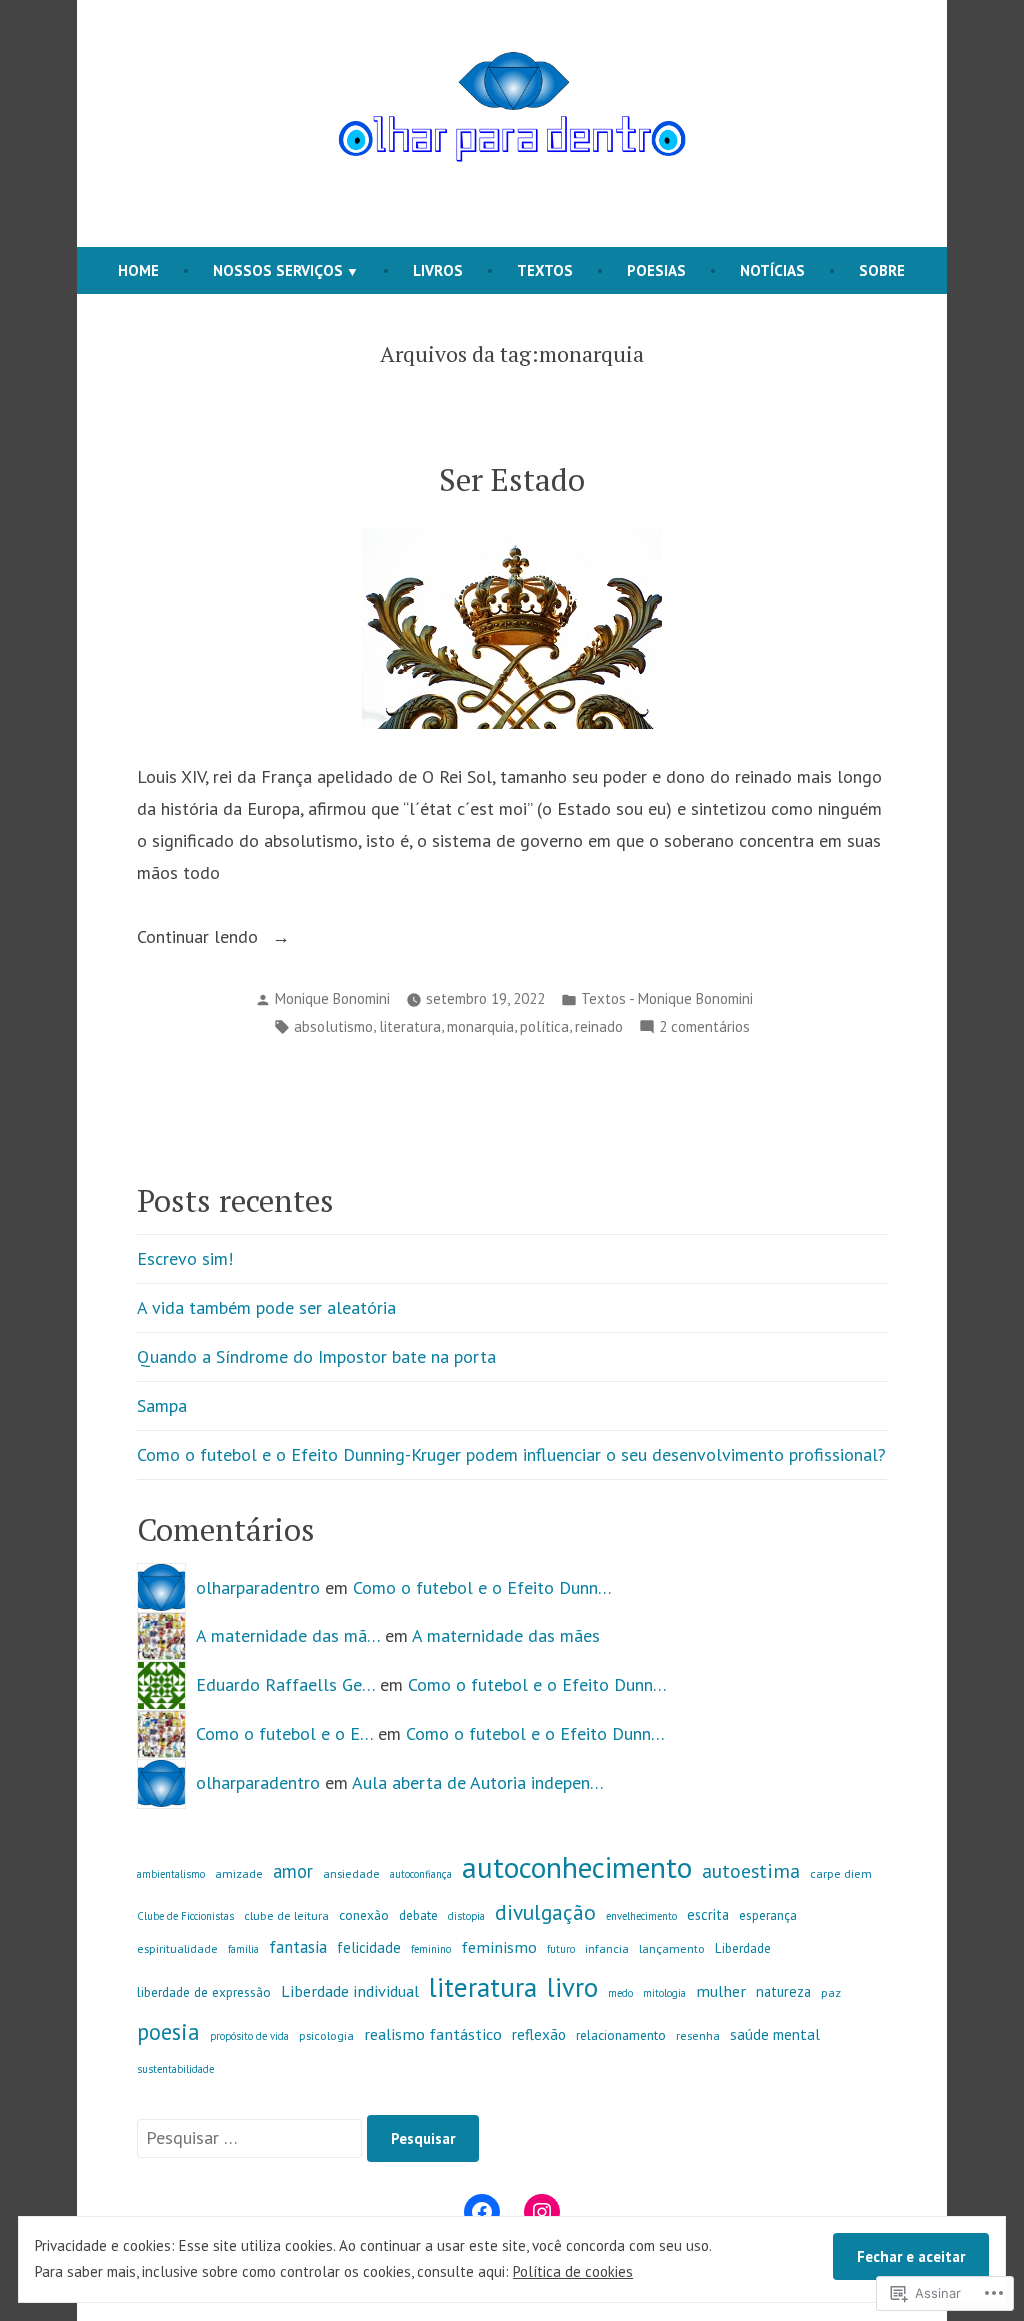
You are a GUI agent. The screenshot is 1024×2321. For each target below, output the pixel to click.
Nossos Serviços (278, 270)
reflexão (539, 2034)
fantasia (298, 1947)
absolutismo (333, 1026)
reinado (599, 1026)
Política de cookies (573, 2271)
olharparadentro (258, 1587)
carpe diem (841, 1873)
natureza (783, 1991)
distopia (466, 1916)
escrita (708, 1914)
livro (572, 1987)
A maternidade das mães (506, 1635)
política (544, 1026)
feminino (431, 1949)
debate (418, 1915)
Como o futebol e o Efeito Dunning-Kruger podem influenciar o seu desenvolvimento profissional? (511, 1454)
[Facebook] (482, 2212)
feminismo (499, 1946)
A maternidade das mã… (288, 1635)
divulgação (545, 1912)
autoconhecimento (577, 1867)
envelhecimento (641, 1916)
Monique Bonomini (332, 998)
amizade (239, 1873)
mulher (721, 1990)
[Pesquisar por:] (252, 2137)
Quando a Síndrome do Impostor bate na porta (316, 1356)
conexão (364, 1915)
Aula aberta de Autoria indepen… (478, 1782)
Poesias (656, 270)
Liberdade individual (350, 1990)
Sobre (882, 270)
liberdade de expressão (204, 1992)
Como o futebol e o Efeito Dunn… (482, 1587)
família (243, 1949)
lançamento (672, 1948)
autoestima (751, 1870)
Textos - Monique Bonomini (667, 998)
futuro (561, 1949)
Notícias (772, 270)
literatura (410, 1026)
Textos (545, 270)
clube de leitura (286, 1915)
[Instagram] (542, 2212)
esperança (768, 1915)
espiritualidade (177, 1948)
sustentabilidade (175, 2069)
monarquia (480, 1026)
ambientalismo (171, 1874)
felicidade (369, 1947)
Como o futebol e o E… (284, 1733)
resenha (698, 2035)
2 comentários (704, 1028)
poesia (168, 2031)
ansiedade (351, 1873)
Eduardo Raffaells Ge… (285, 1684)
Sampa (162, 1405)
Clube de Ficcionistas (185, 1916)
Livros (438, 270)
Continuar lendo (200, 938)
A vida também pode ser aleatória (266, 1307)
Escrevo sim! (185, 1258)
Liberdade (743, 1948)
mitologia (664, 1993)
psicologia (326, 2035)
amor (293, 1871)
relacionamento (621, 2035)
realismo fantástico (433, 2033)
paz (831, 1992)
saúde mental (775, 2034)
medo (620, 1993)
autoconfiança (421, 1874)
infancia (607, 1948)
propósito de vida (249, 2036)
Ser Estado (512, 479)
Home (138, 270)
